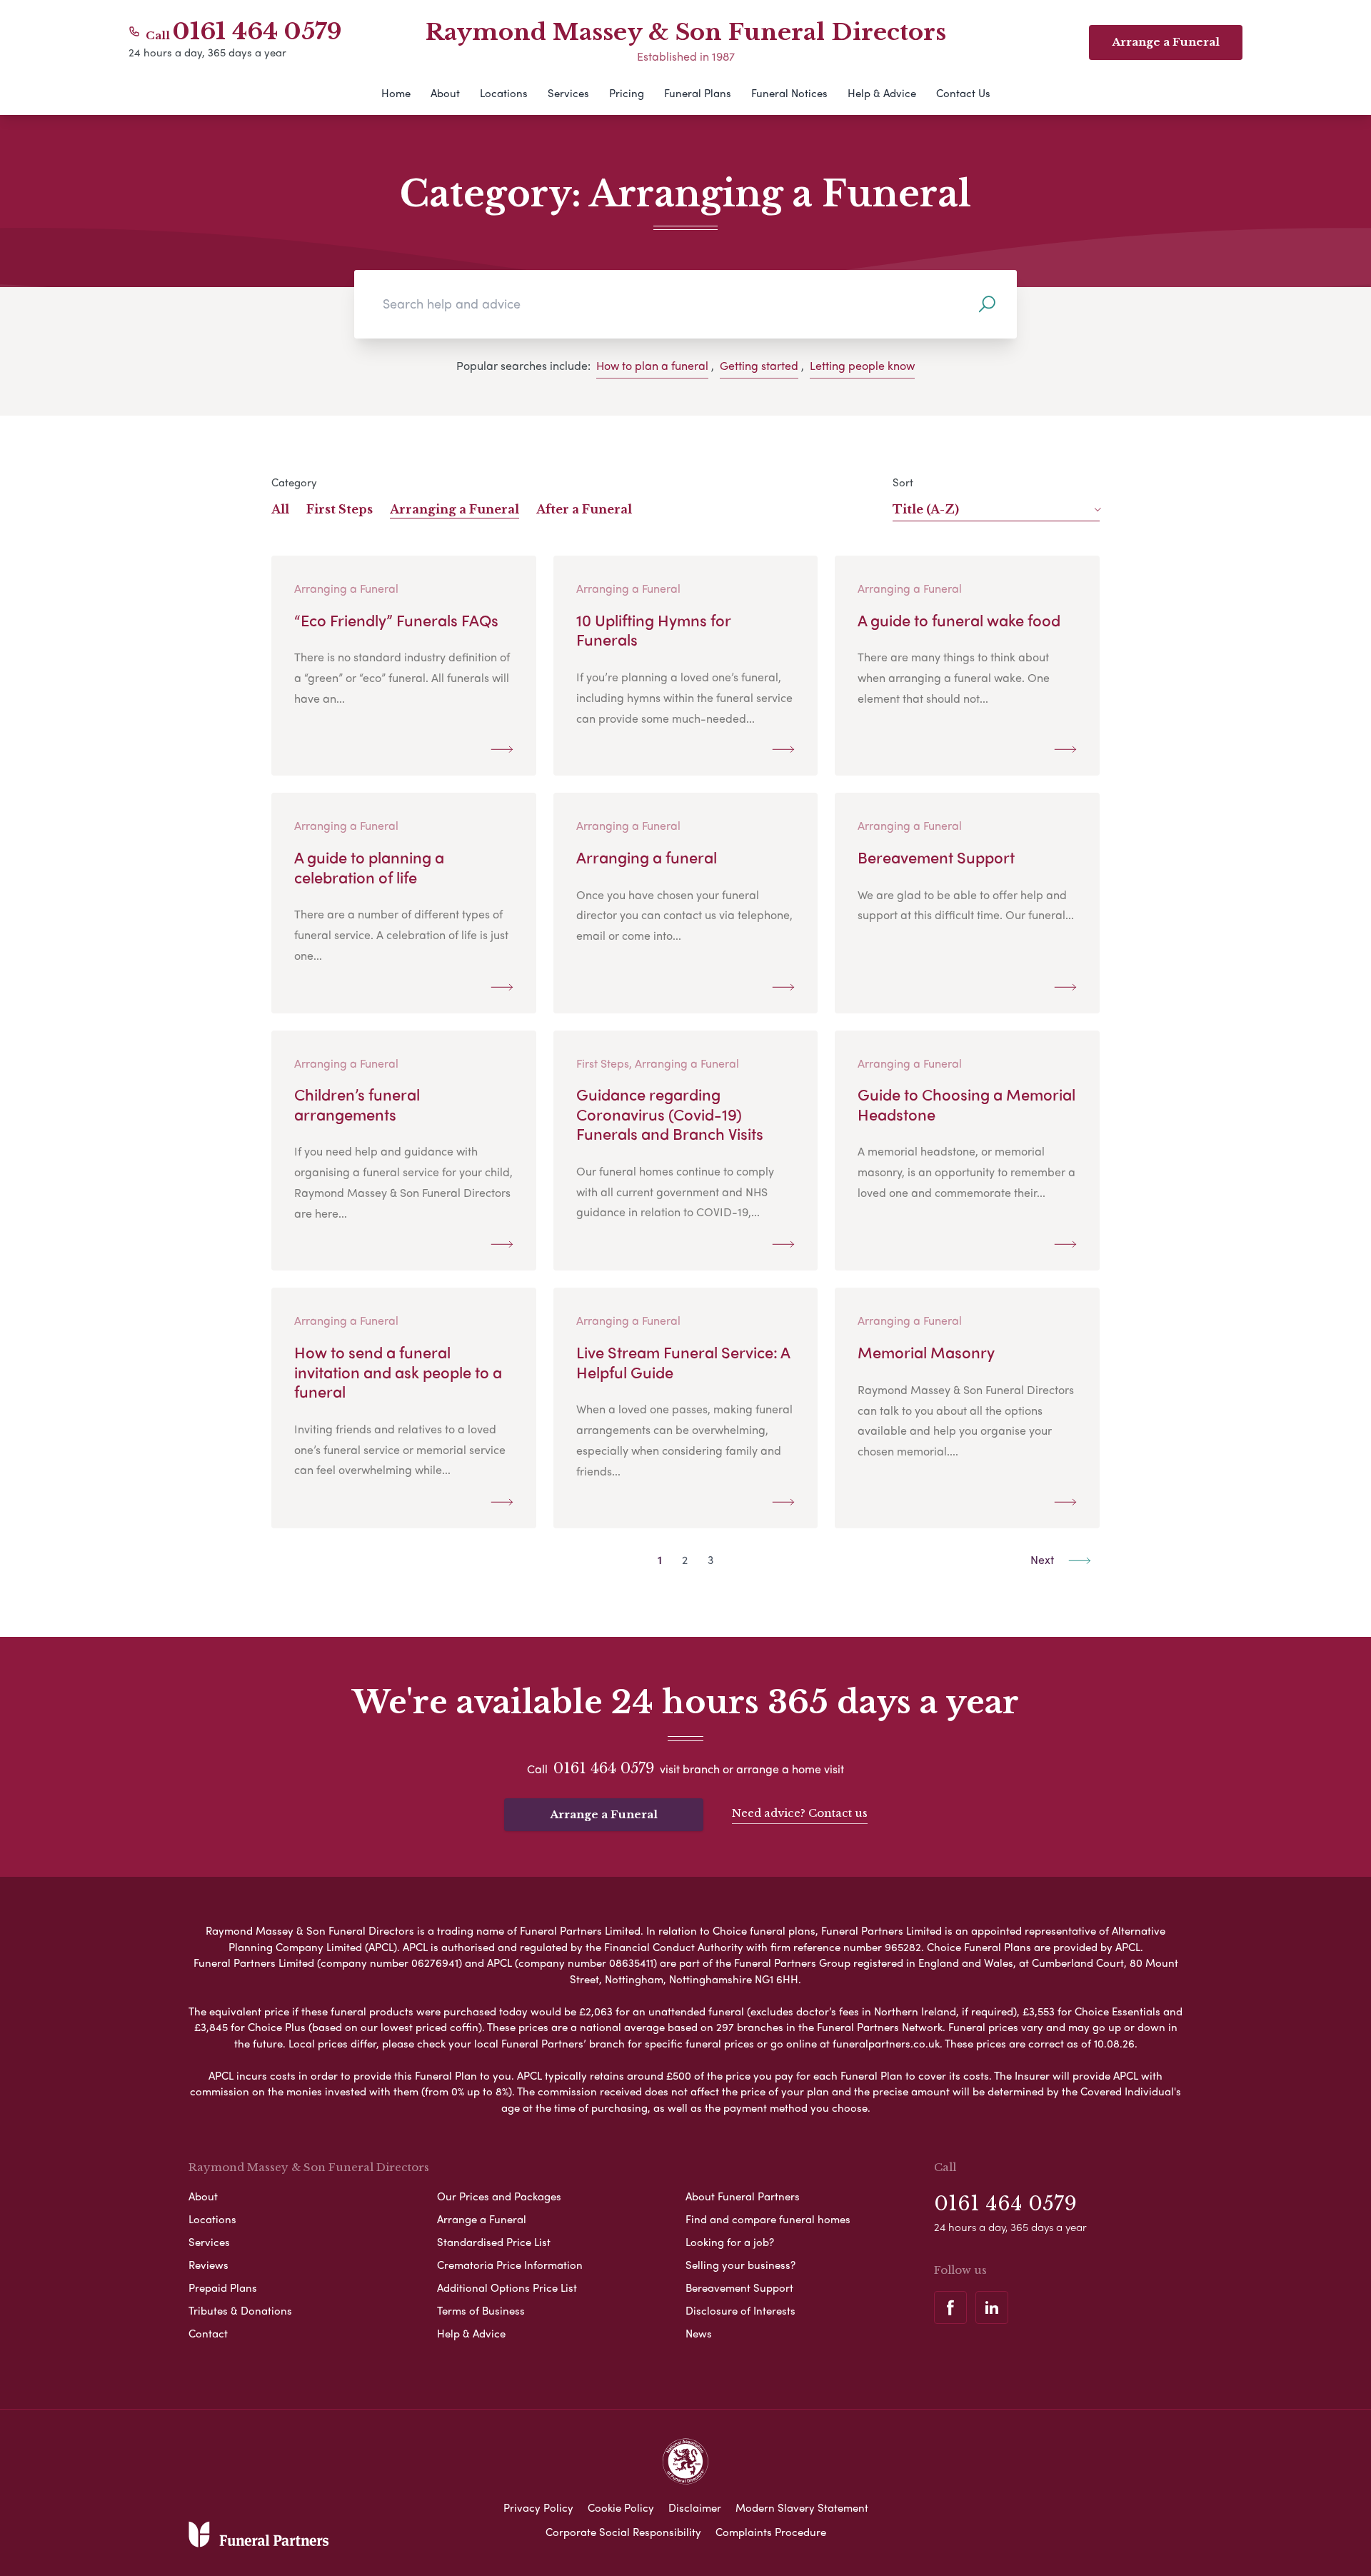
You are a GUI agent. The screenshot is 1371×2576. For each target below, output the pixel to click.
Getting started (759, 365)
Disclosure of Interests (740, 2310)
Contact (208, 2333)
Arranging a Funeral (455, 509)
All (280, 509)
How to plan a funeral (652, 365)
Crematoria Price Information (510, 2265)
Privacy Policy (538, 2507)
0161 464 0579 (257, 31)
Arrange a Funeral (604, 1814)
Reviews (209, 2265)
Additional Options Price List (507, 2287)
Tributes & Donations (240, 2310)
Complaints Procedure (771, 2532)
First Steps (340, 509)
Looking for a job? (730, 2242)
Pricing (627, 93)
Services (568, 93)
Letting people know (862, 365)
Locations (504, 93)
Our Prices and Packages (499, 2196)
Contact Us (963, 93)
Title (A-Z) (926, 509)
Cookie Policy (621, 2507)
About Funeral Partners (743, 2196)
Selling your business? (740, 2265)
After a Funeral (584, 509)
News (699, 2333)
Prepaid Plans (223, 2287)
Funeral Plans (698, 93)
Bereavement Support (739, 2287)
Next (1044, 1559)
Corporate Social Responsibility (623, 2532)
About (445, 93)
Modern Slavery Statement (802, 2507)
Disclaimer (695, 2507)
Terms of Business (481, 2310)
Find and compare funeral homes (768, 2219)
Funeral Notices (789, 93)
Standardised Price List (494, 2242)
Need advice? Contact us (800, 1813)
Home (396, 93)
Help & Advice (882, 93)
